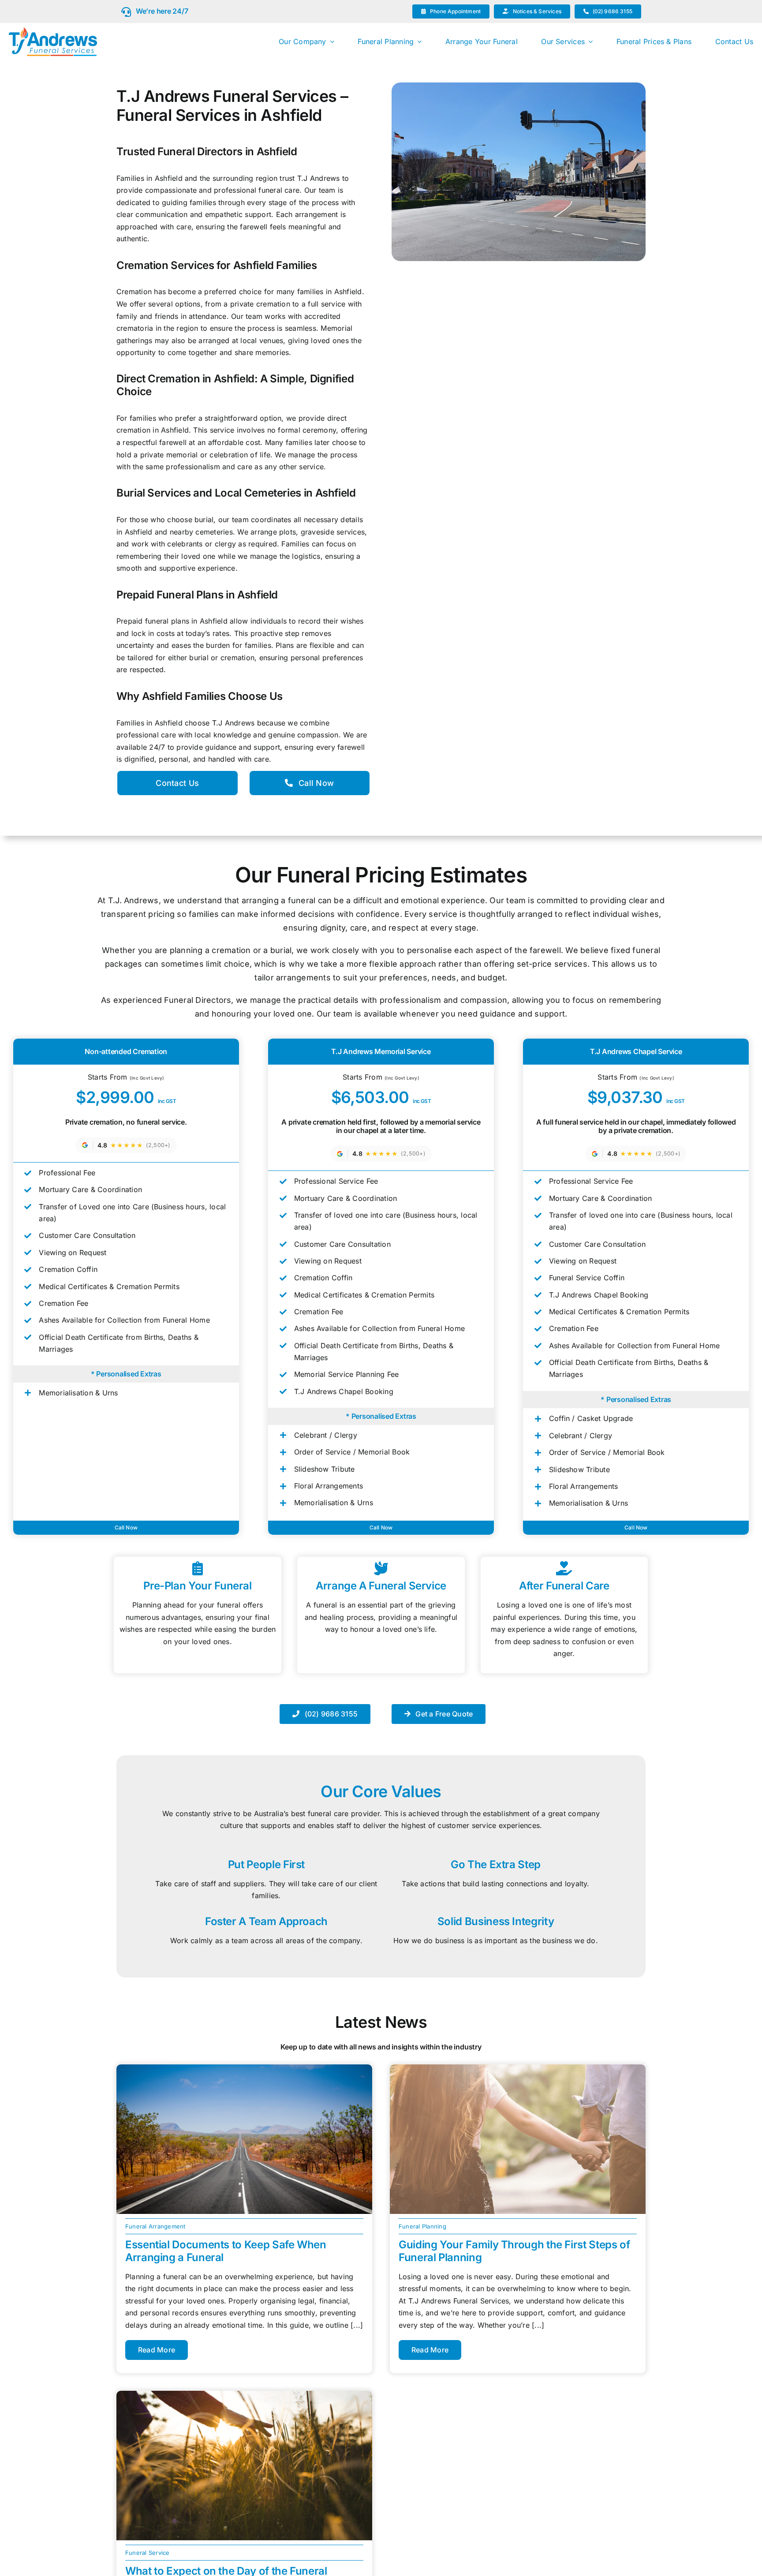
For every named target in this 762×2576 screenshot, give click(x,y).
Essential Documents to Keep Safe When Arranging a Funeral (226, 2251)
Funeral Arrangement (155, 2226)
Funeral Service (148, 2553)
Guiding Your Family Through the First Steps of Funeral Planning (514, 2251)
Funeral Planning (422, 2226)
